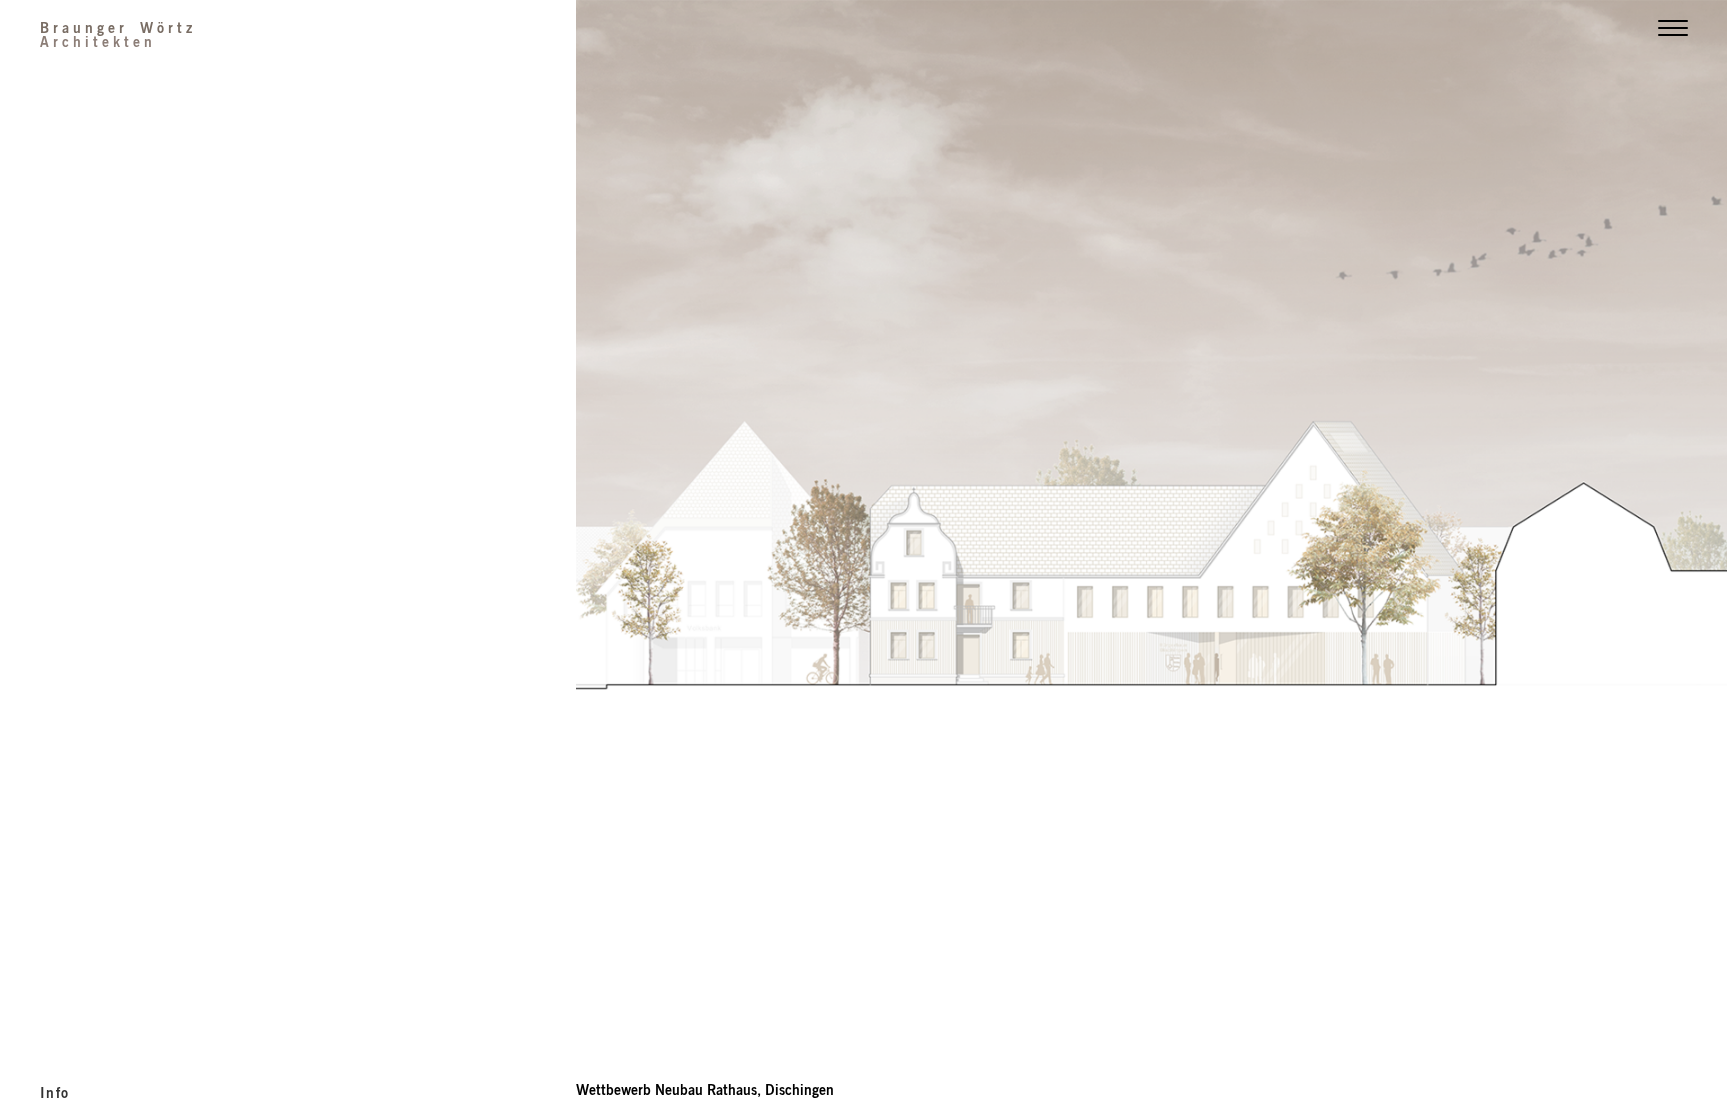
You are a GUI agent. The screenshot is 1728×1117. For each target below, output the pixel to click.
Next (1440, 385)
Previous (864, 385)
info (55, 1092)
